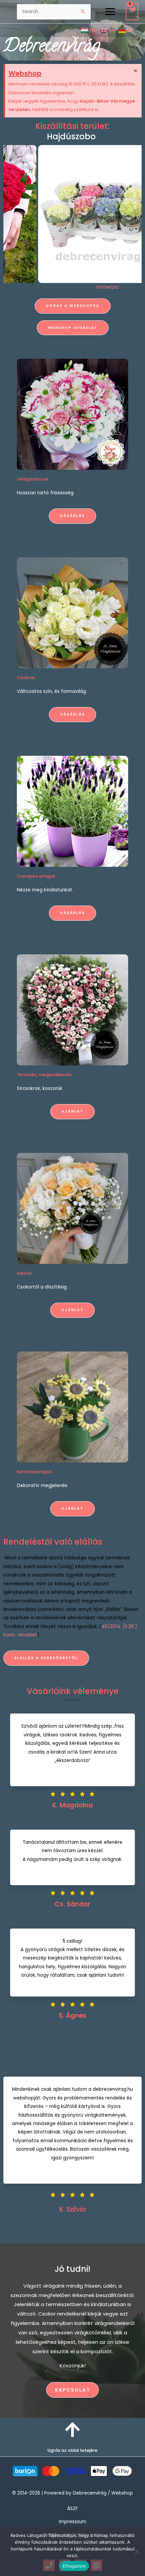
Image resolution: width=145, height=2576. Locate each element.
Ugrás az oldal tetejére (72, 2450)
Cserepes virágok (36, 876)
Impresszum (73, 2522)
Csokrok (26, 678)
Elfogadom (74, 2566)
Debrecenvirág (52, 47)
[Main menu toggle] (110, 11)
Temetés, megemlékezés (44, 1075)
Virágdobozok (33, 479)
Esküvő (24, 1273)
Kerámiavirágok (34, 1472)
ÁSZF (72, 2509)
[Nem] (137, 2551)
